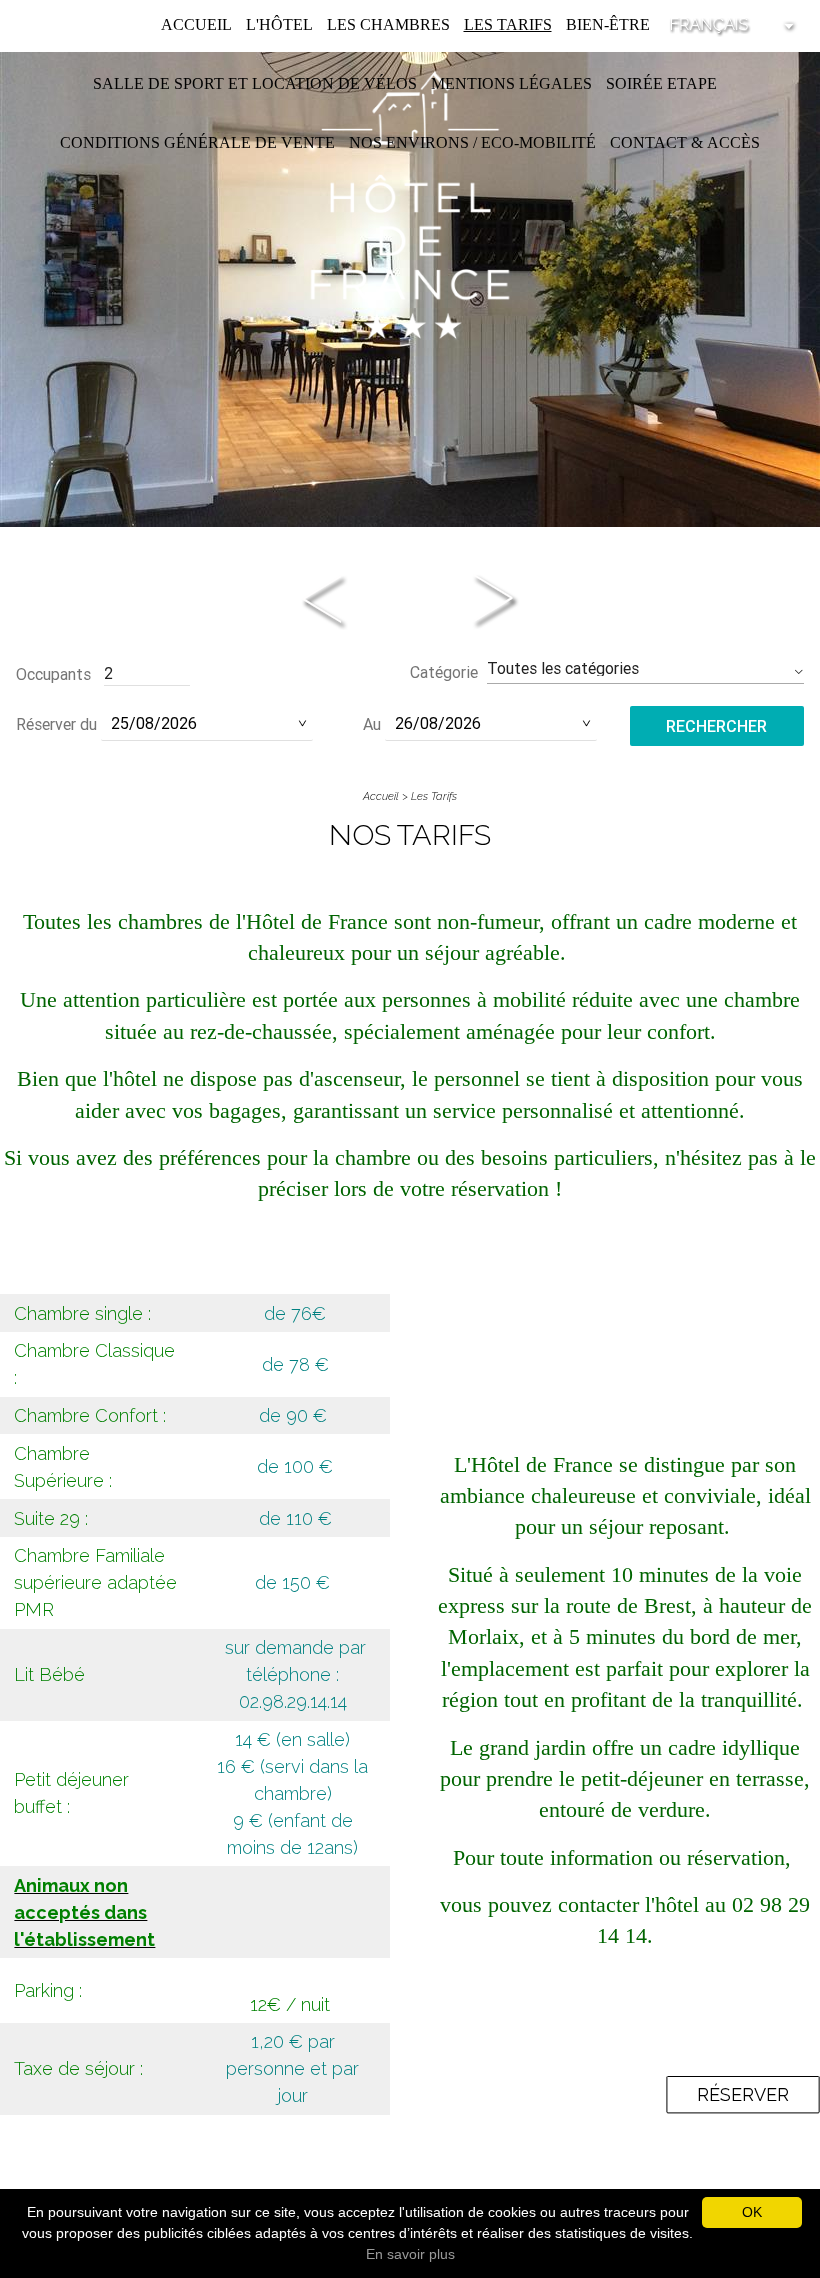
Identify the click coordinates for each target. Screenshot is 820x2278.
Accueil (196, 24)
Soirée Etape (661, 83)
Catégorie (444, 672)
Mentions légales (511, 83)
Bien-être (608, 24)
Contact (648, 142)
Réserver (743, 2094)
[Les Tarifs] (410, 203)
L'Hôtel (279, 24)
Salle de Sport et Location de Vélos (255, 83)
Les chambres (388, 24)
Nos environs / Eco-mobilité (472, 142)
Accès (733, 142)
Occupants (53, 674)
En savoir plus (410, 2254)
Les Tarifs (508, 24)
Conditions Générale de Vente (197, 142)
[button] (645, 668)
